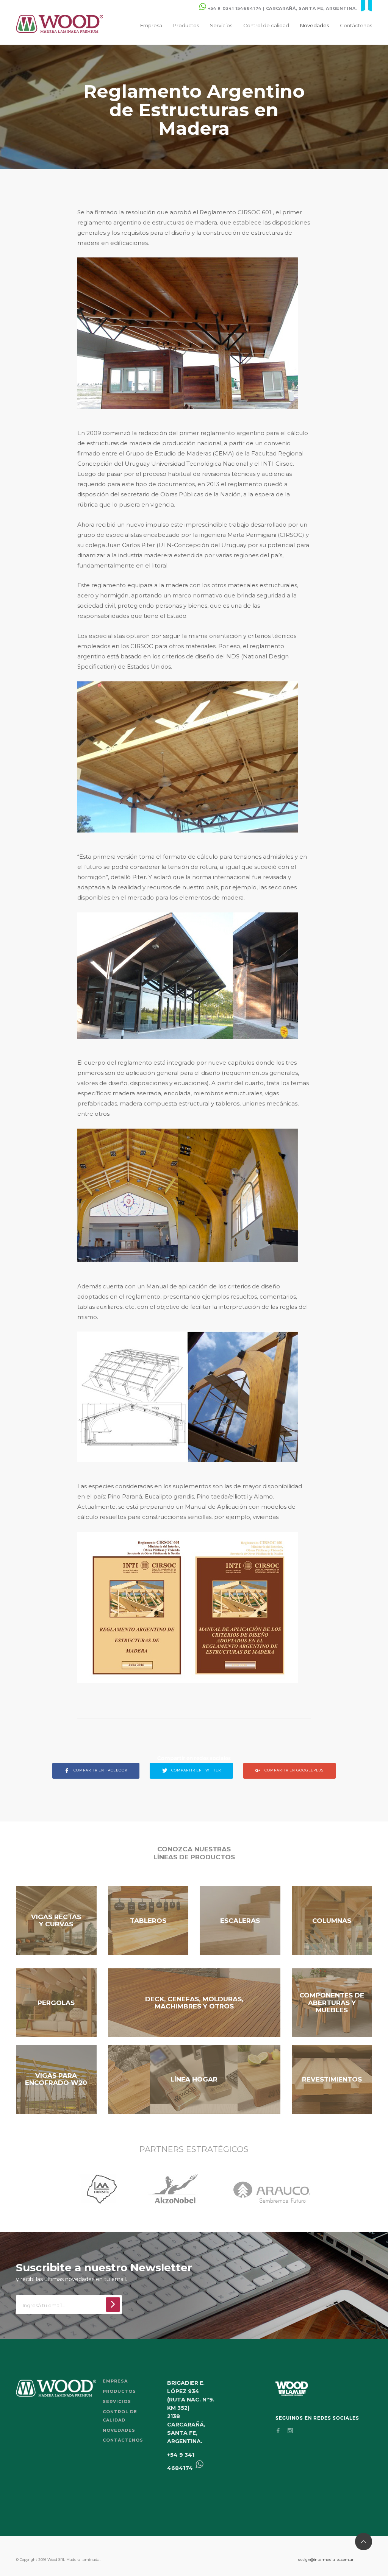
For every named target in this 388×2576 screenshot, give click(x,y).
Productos (186, 25)
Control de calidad (266, 25)
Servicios (221, 25)
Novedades (314, 25)
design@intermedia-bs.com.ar (326, 2560)
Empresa (151, 25)
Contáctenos (356, 25)
